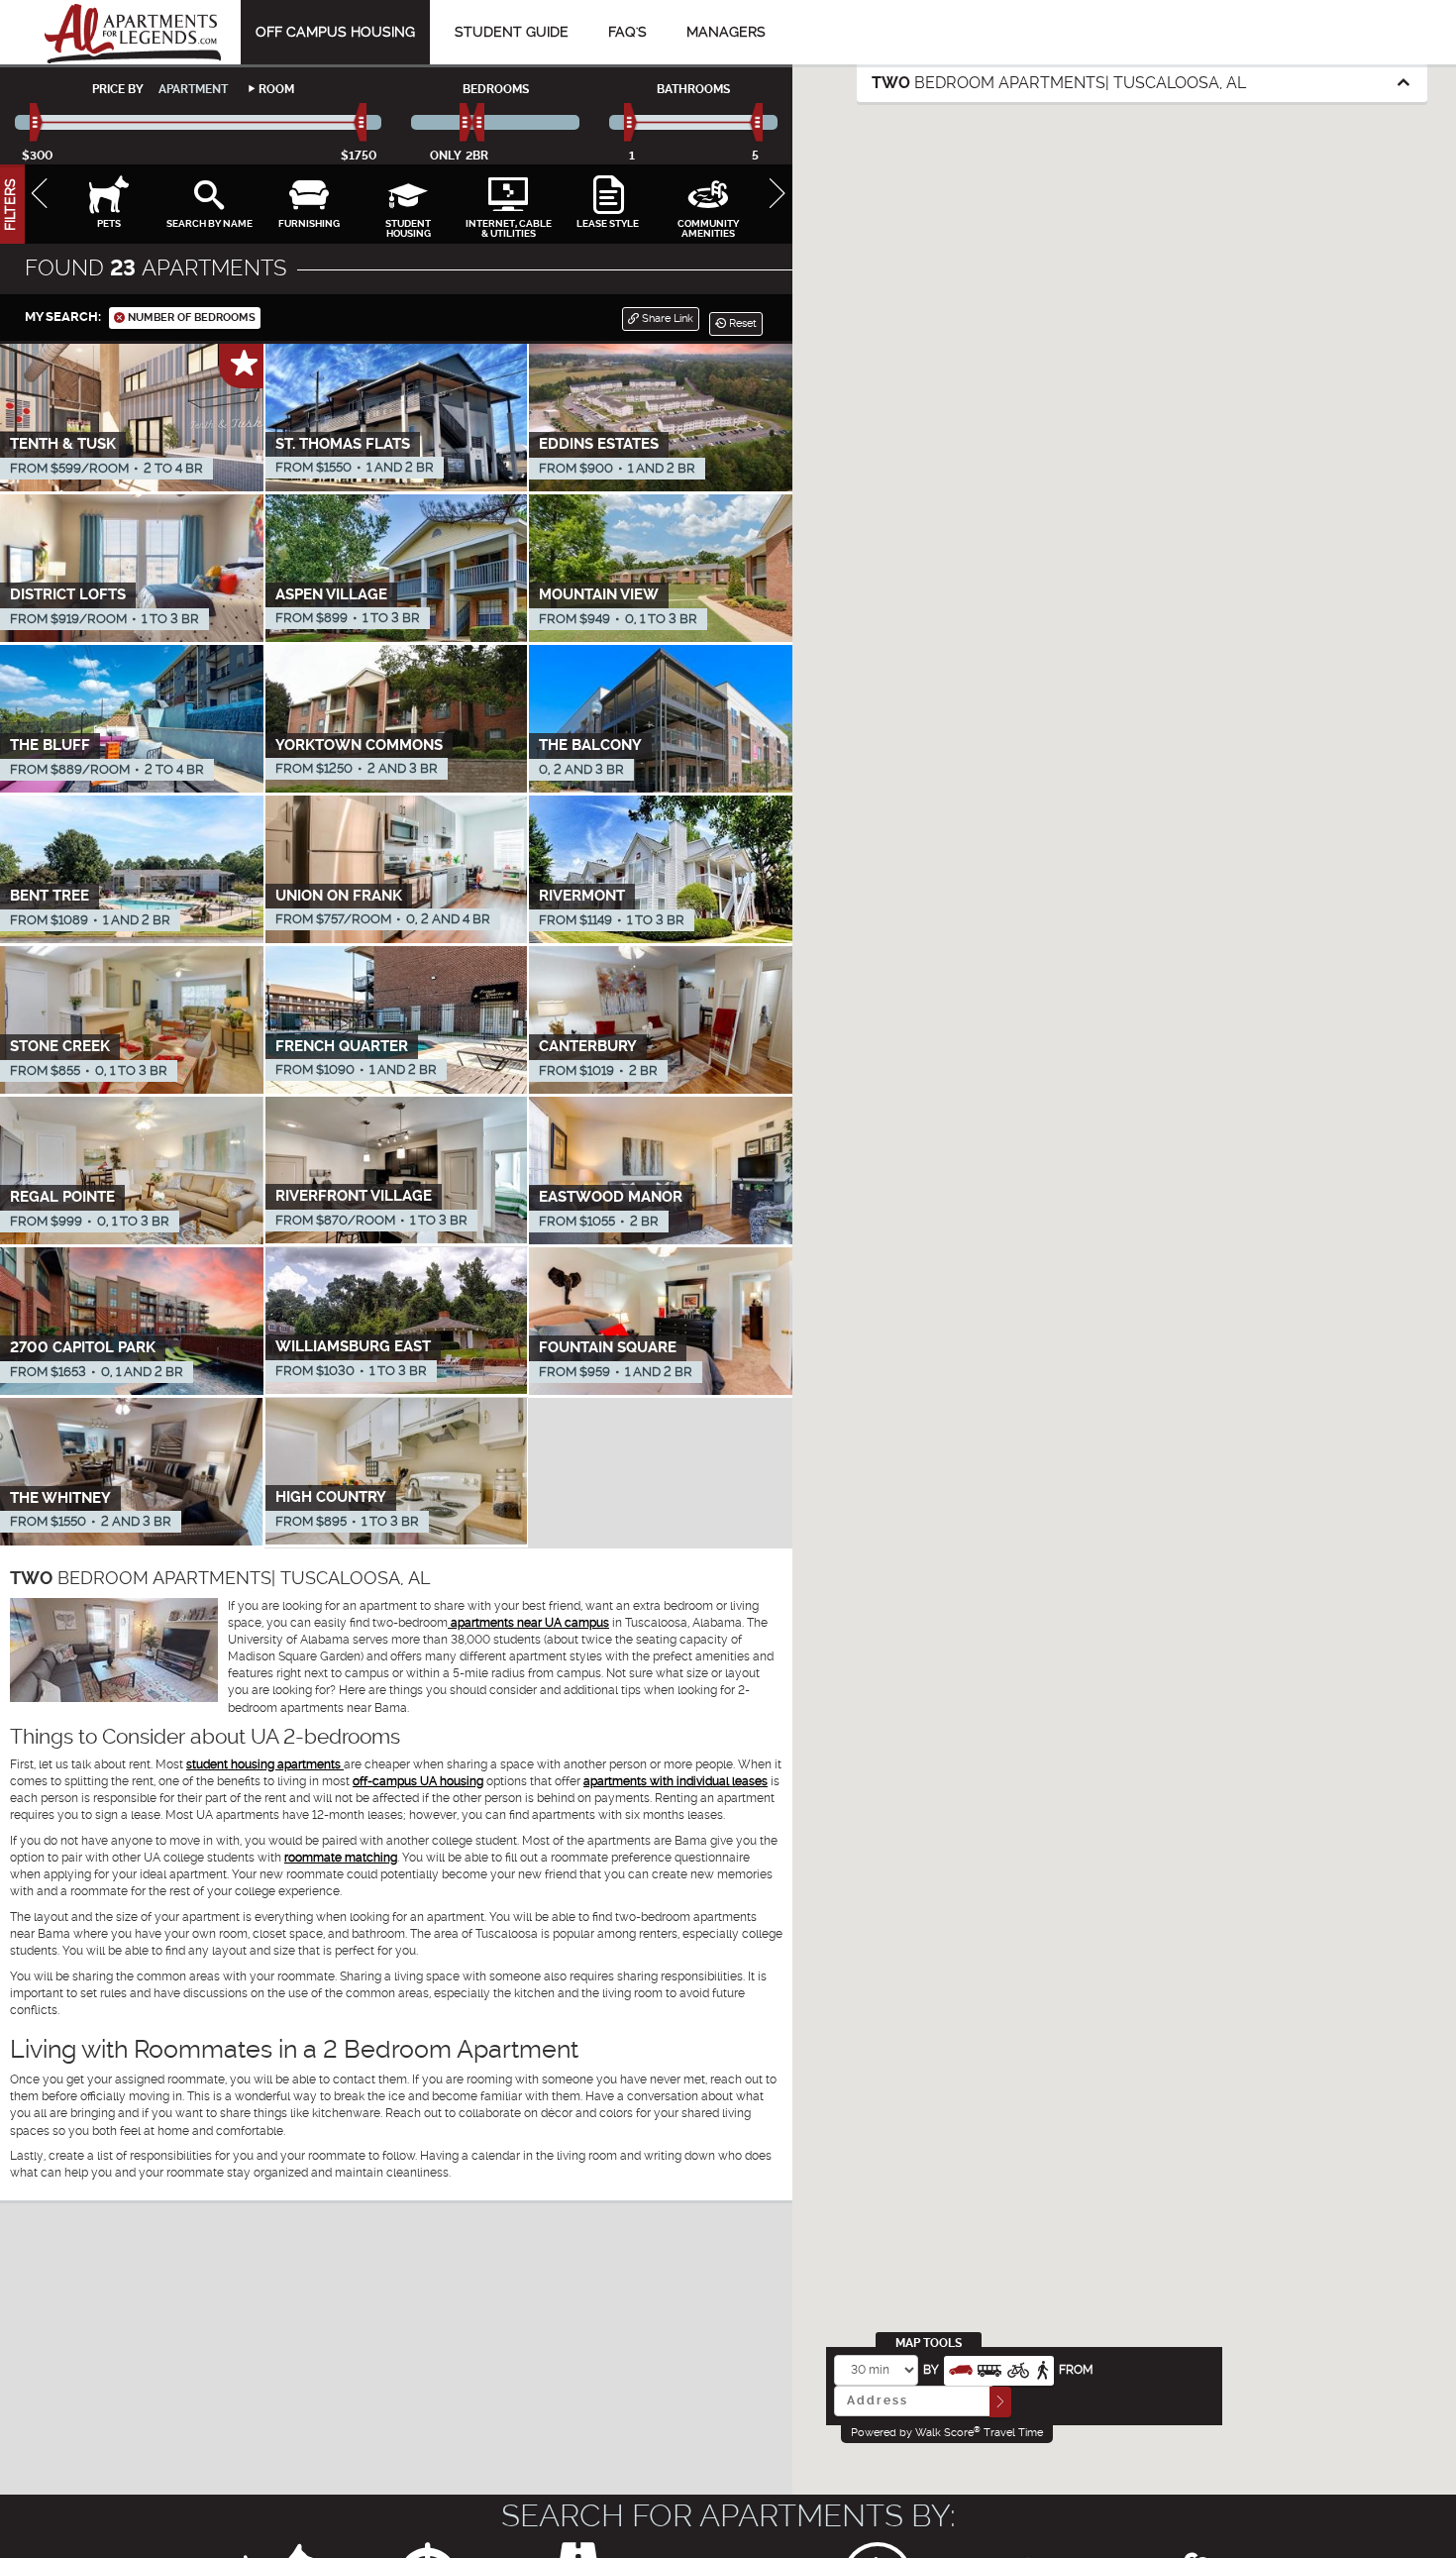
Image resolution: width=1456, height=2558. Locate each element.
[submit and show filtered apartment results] (1000, 2402)
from (1076, 2370)
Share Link (666, 319)
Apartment (193, 89)
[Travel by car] (961, 2368)
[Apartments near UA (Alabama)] (133, 32)
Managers (726, 32)
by (931, 2370)
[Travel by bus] (989, 2368)
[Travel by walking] (1042, 2368)
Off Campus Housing (335, 32)
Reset (741, 323)
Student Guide (512, 32)
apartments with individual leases (676, 1781)
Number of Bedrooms (190, 318)
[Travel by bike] (1018, 2368)
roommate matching (341, 1858)
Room (276, 89)
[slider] (37, 123)
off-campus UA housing (418, 1781)
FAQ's (627, 32)
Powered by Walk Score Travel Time (947, 2432)
